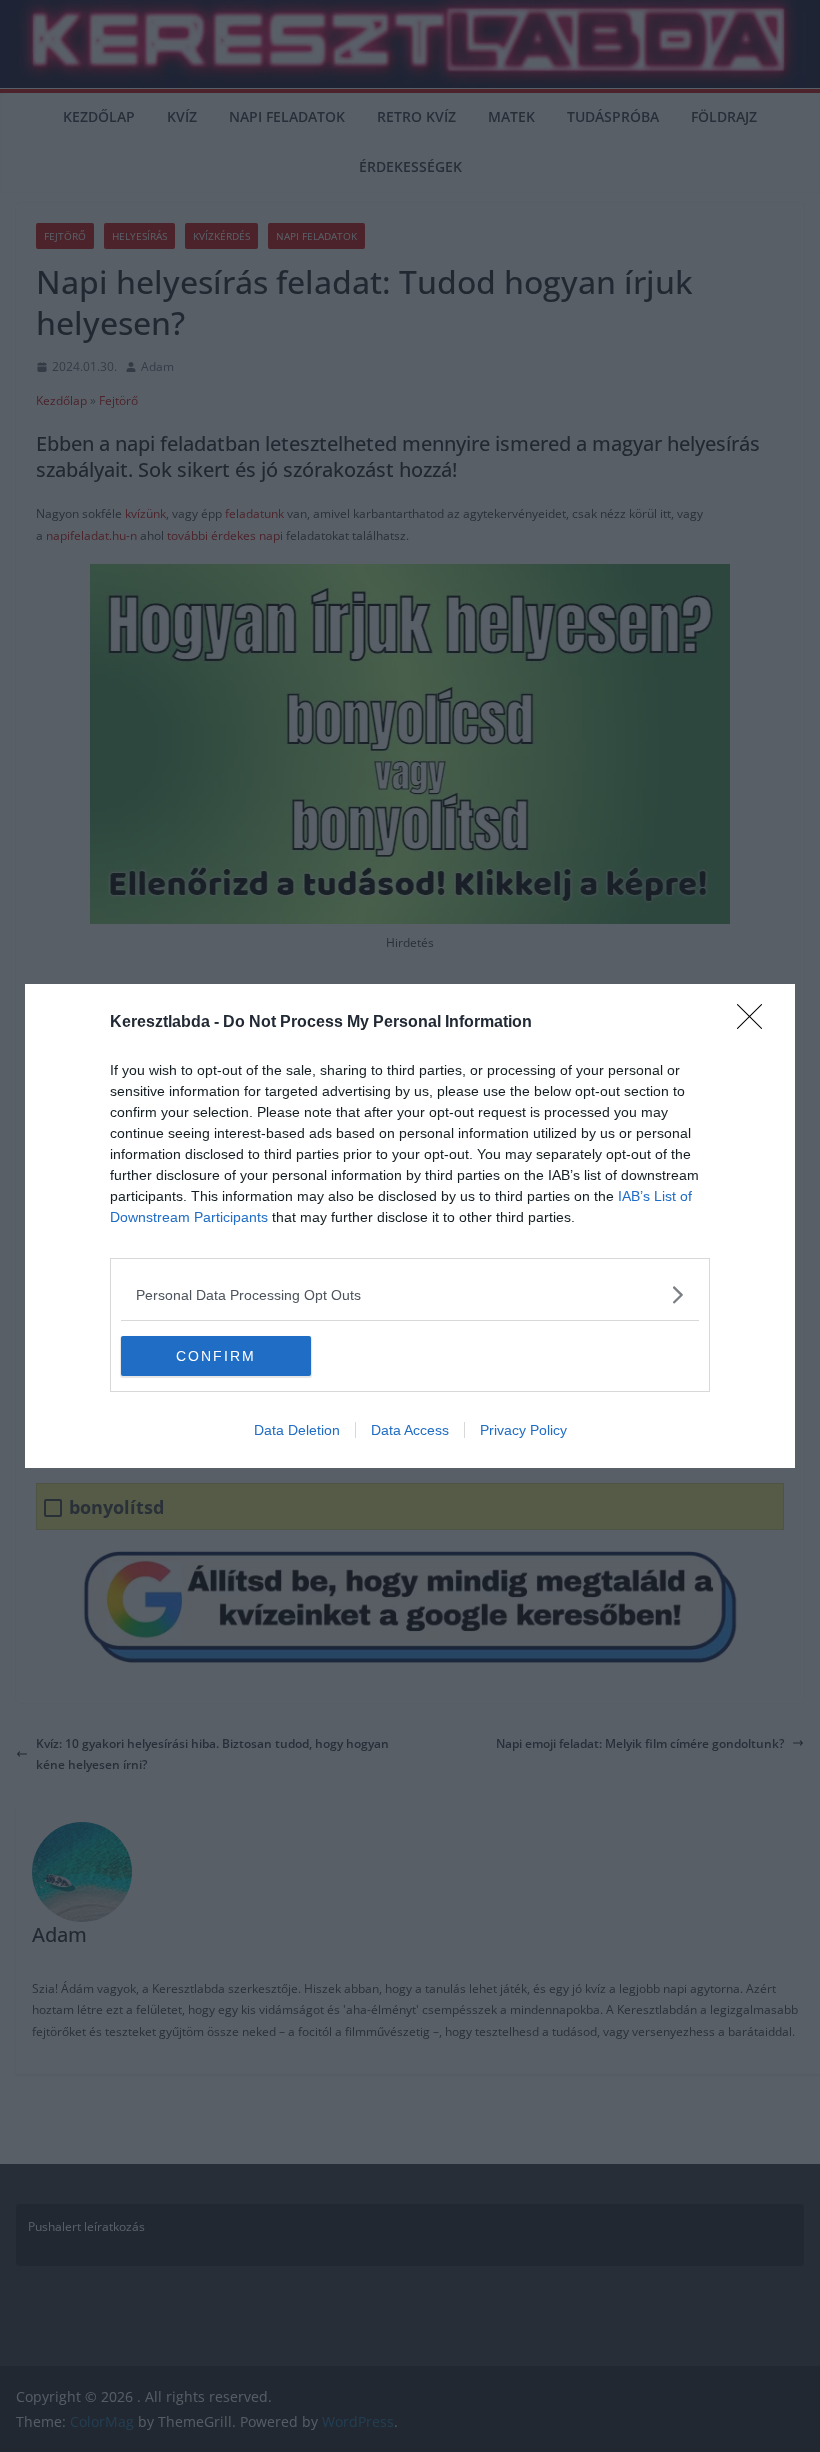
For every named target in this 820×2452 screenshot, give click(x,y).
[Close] (756, 1023)
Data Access (410, 1430)
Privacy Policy (523, 1430)
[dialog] (410, 1226)
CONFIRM (216, 1356)
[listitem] (410, 1294)
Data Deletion (297, 1430)
